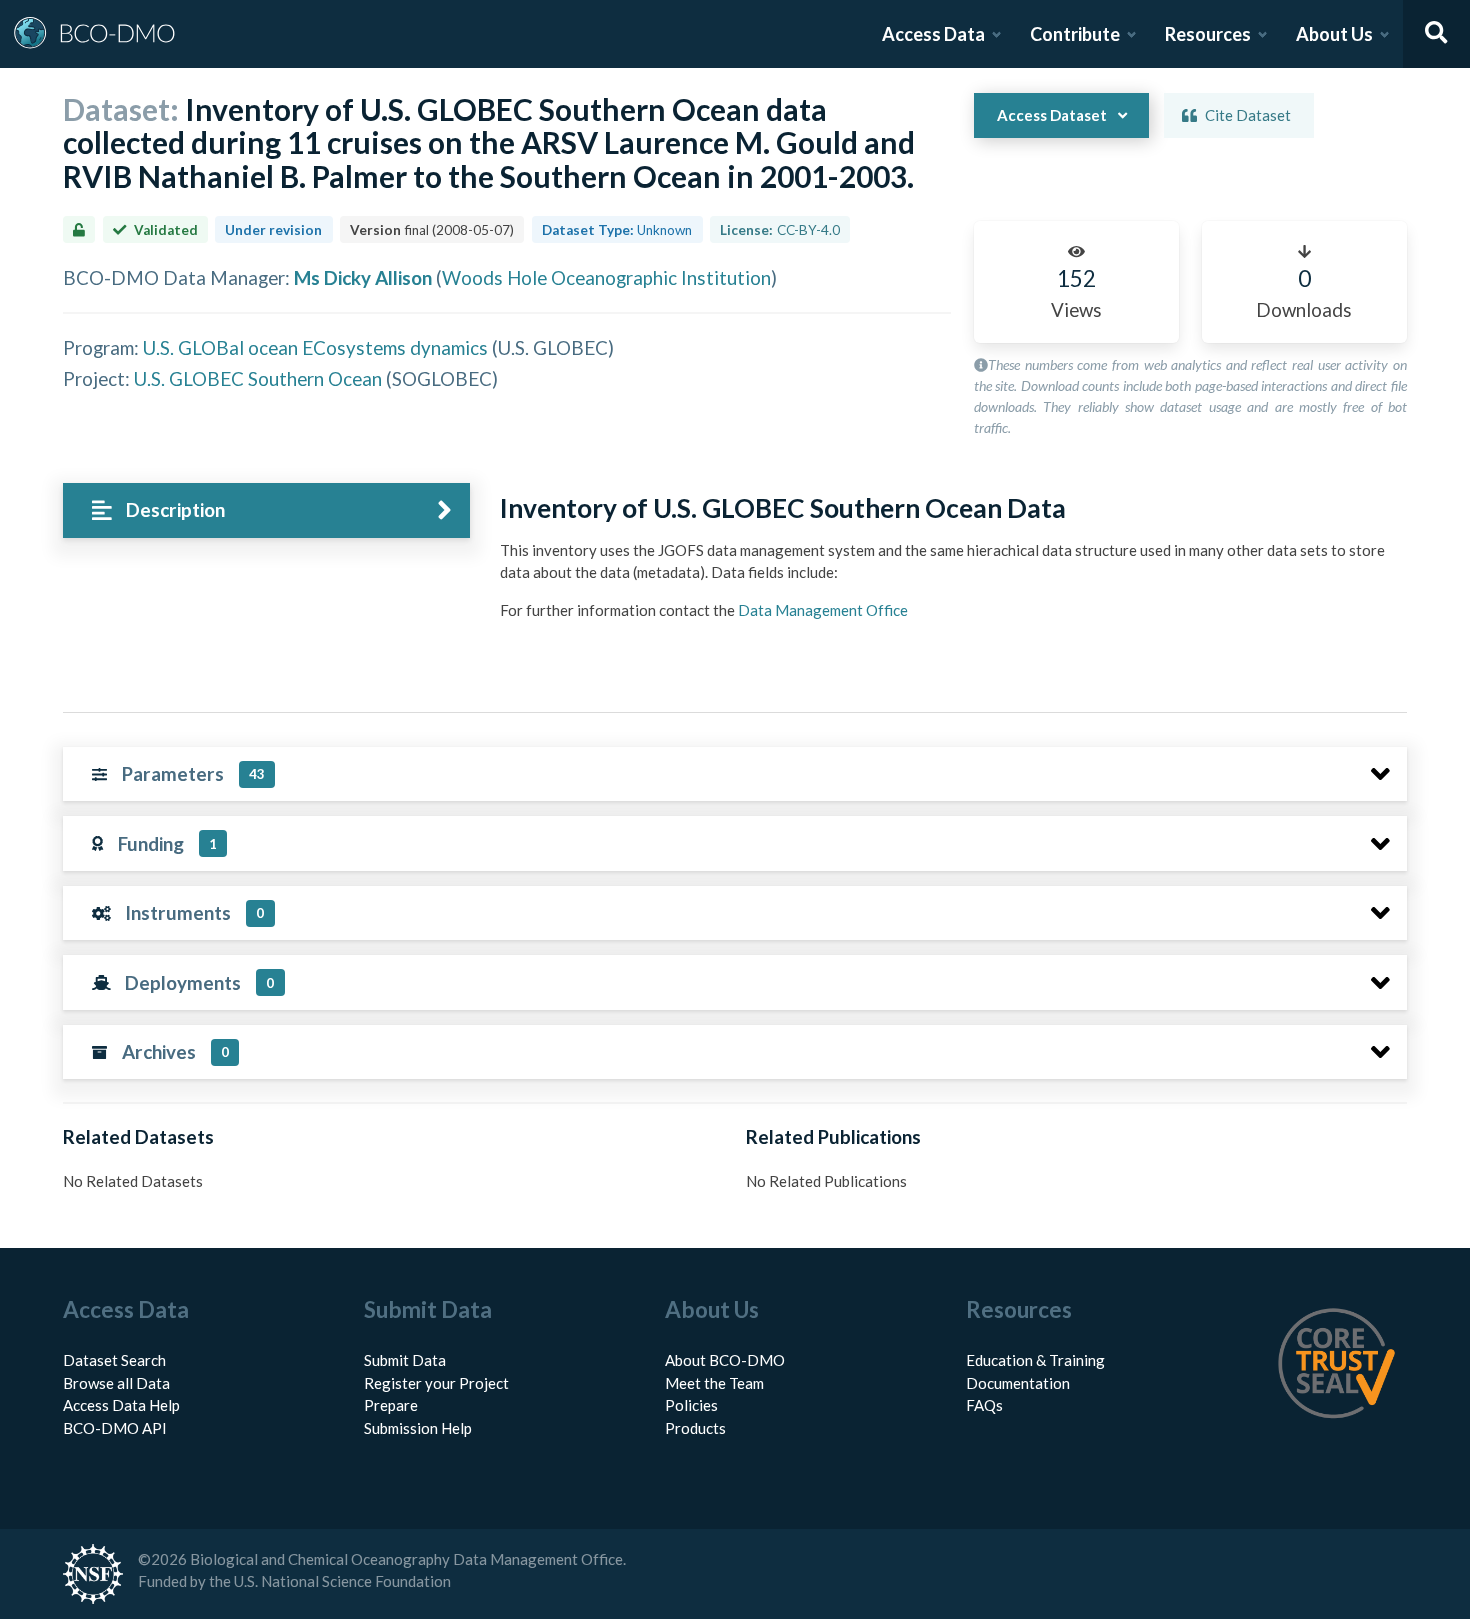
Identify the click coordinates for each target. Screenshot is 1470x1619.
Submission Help (418, 1428)
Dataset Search (114, 1360)
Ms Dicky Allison (363, 277)
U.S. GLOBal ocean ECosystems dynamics (315, 347)
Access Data (933, 34)
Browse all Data (116, 1383)
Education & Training (1035, 1360)
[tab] (266, 510)
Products (695, 1428)
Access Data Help (121, 1405)
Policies (691, 1405)
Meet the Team (714, 1383)
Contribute (1075, 34)
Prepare (391, 1405)
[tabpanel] (948, 565)
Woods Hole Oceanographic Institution (606, 277)
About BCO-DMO (725, 1360)
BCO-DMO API (115, 1428)
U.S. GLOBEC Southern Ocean (258, 378)
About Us (1334, 34)
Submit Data (405, 1360)
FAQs (984, 1405)
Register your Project (436, 1383)
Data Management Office (823, 610)
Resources (1208, 34)
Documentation (1018, 1383)
